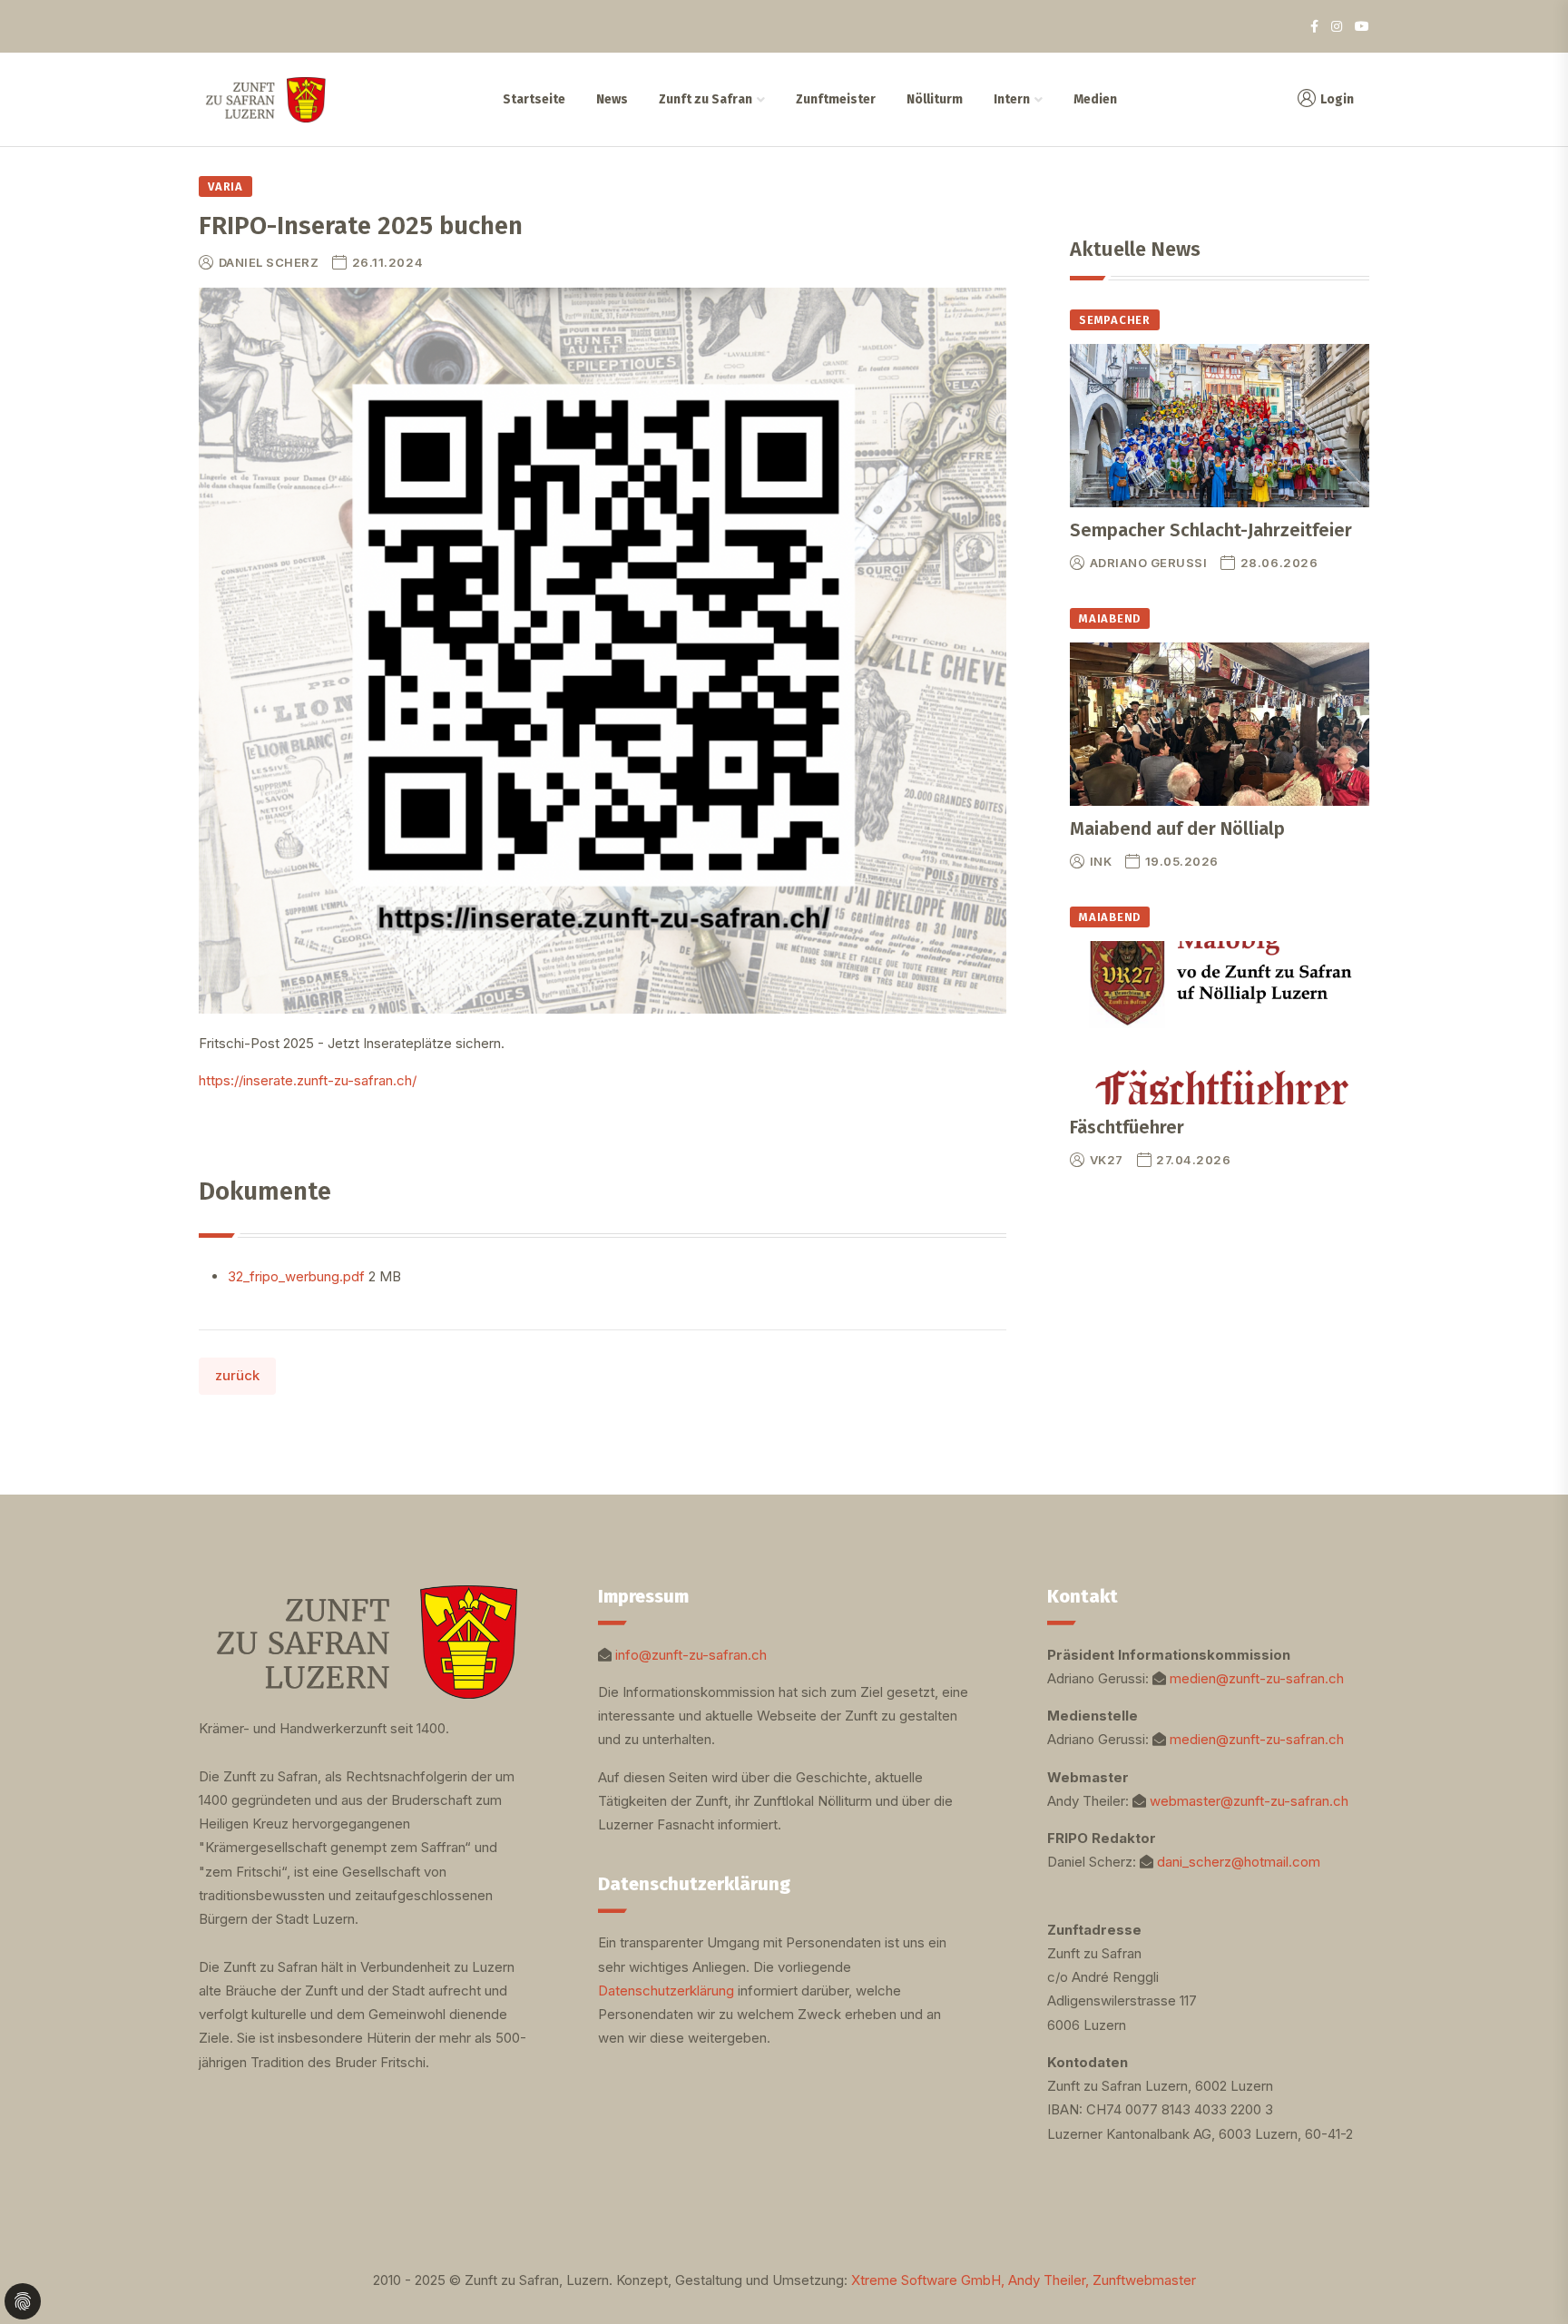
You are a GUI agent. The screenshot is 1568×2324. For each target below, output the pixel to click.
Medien (1095, 99)
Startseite (534, 99)
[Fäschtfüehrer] (1220, 1023)
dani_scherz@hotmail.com (1239, 1862)
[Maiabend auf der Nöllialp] (1220, 724)
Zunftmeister (836, 99)
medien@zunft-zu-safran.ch (1257, 1678)
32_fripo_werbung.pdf (298, 1276)
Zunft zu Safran (706, 99)
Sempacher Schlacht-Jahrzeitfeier (1211, 530)
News (612, 99)
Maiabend (1110, 618)
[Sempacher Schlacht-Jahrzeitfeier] (1220, 426)
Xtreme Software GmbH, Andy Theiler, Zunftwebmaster (1024, 2280)
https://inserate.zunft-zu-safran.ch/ (308, 1080)
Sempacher (1115, 320)
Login (1337, 99)
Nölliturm (935, 99)
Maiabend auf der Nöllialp (1177, 829)
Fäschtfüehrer (1127, 1127)
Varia (225, 186)
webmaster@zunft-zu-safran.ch (1249, 1801)
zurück (237, 1375)
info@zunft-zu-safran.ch (691, 1655)
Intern (1012, 99)
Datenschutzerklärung (666, 1991)
